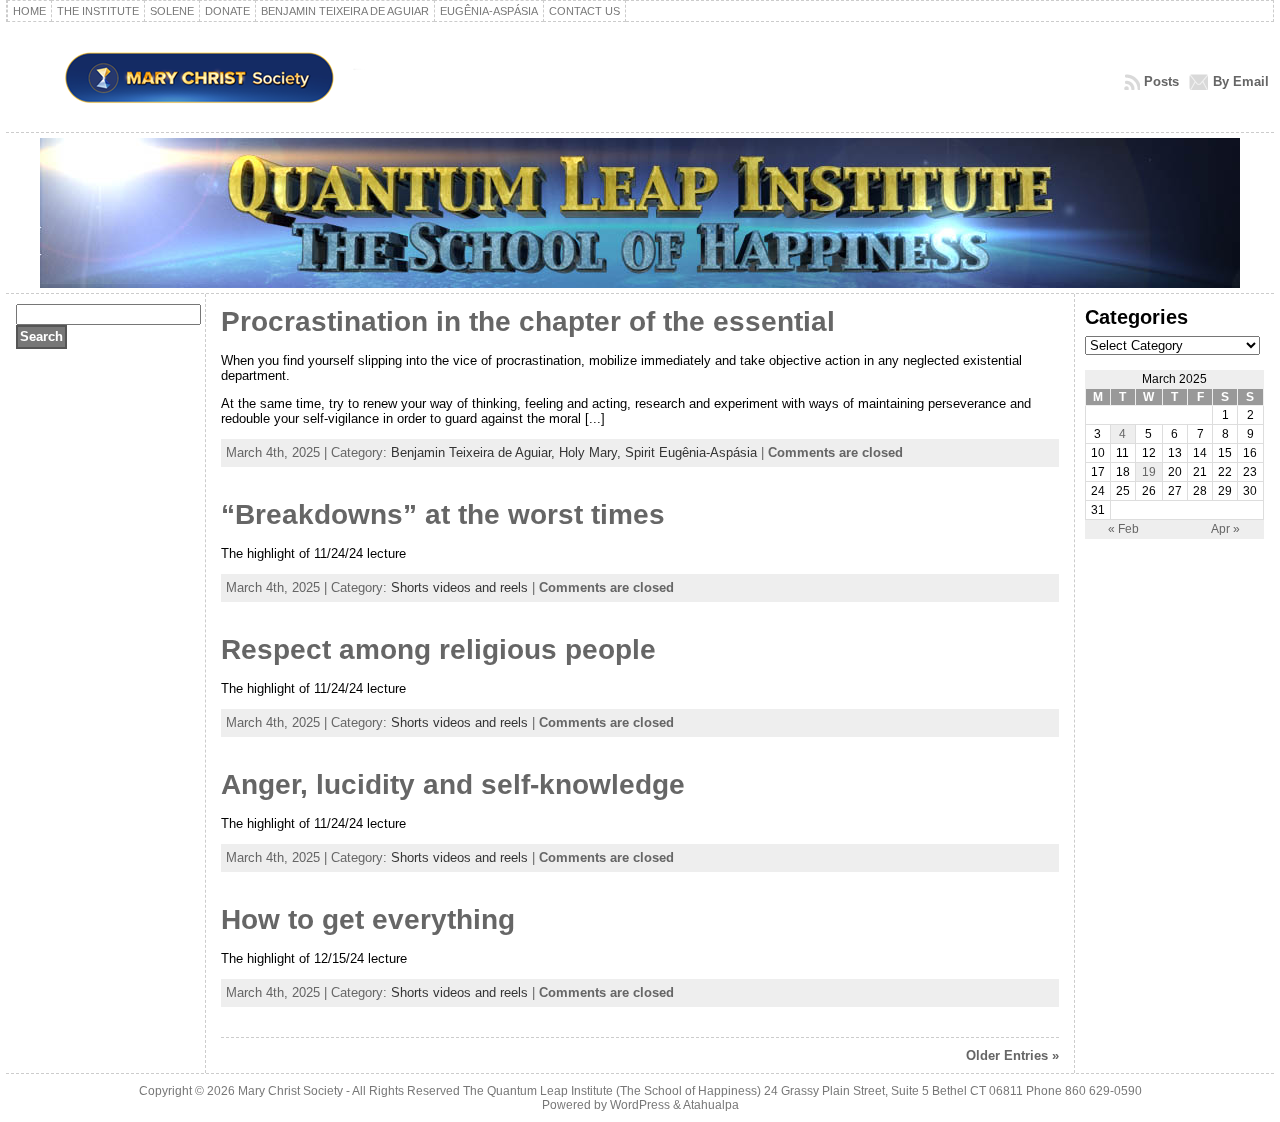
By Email (1241, 81)
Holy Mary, (592, 452)
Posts (1161, 81)
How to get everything (368, 919)
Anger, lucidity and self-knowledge (453, 784)
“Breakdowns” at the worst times (443, 514)
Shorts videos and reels (459, 587)
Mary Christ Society (290, 1091)
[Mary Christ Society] (639, 213)
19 (1149, 472)
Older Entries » (1012, 1055)
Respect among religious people (438, 649)
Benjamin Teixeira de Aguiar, (475, 452)
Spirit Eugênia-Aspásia (691, 452)
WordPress (640, 1105)
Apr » (1225, 529)
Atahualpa (711, 1105)
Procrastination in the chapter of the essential (528, 321)
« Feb (1123, 529)
